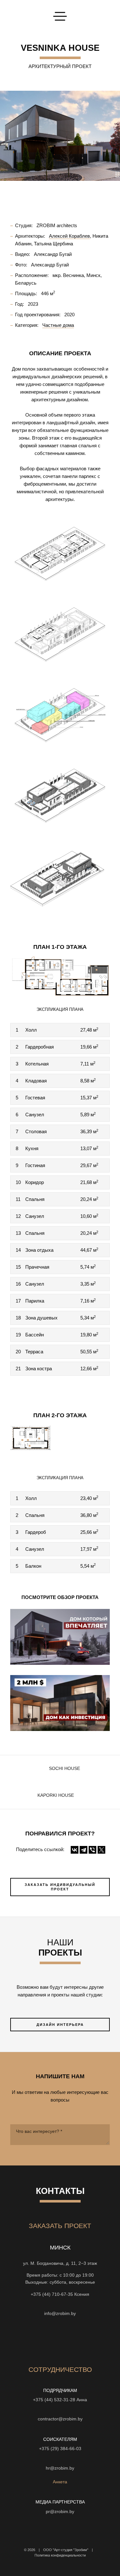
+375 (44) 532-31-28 (54, 2400)
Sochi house (64, 1769)
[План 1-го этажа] (60, 976)
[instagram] (20, 2340)
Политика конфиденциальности (60, 2555)
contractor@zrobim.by (60, 2419)
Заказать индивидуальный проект (60, 1887)
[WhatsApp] (60, 2304)
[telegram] (100, 2340)
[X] (101, 1850)
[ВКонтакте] (75, 1850)
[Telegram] (84, 1850)
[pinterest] (77, 2340)
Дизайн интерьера (60, 2025)
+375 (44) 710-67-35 (52, 2294)
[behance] (31, 2340)
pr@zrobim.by (60, 2512)
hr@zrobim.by (60, 2468)
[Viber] (92, 1850)
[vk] (66, 2340)
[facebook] (54, 2340)
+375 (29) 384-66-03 (60, 2449)
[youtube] (43, 2340)
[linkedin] (89, 2340)
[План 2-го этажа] (60, 1445)
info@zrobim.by (60, 2314)
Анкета (60, 2482)
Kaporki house (56, 1795)
